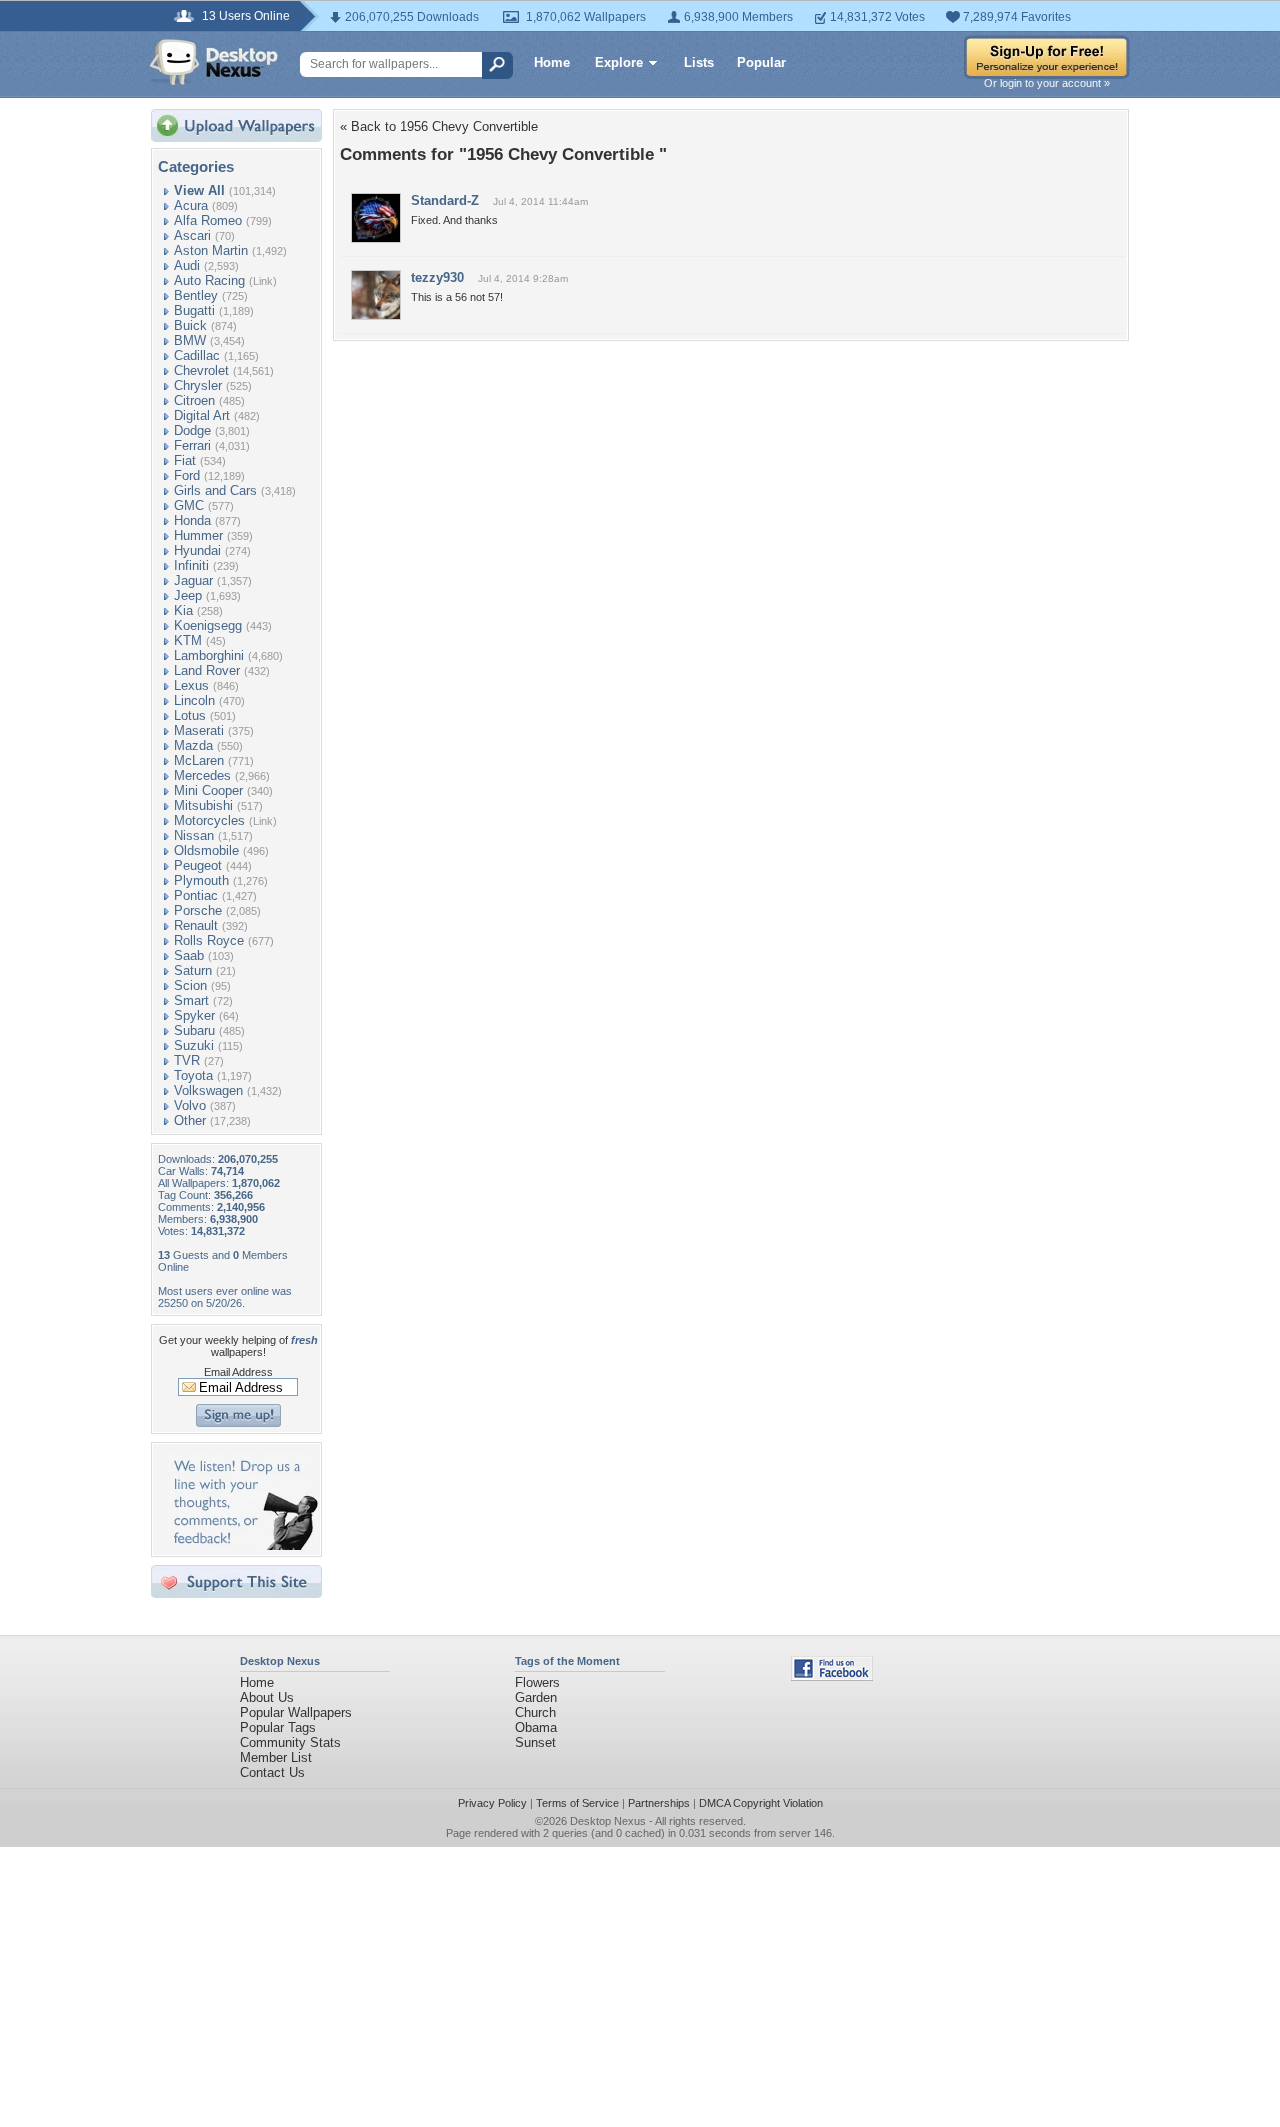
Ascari (192, 235)
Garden (536, 1697)
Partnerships (659, 1803)
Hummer (198, 535)
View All (199, 190)
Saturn (193, 970)
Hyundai (197, 550)
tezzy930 (437, 277)
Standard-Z (445, 200)
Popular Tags (278, 1727)
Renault (196, 925)
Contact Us (272, 1772)
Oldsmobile (206, 850)
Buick (190, 325)
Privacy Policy (492, 1803)
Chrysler (198, 385)
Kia (183, 610)
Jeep (188, 595)
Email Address (238, 1372)
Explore (619, 62)
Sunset (535, 1742)
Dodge (192, 430)
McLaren (199, 760)
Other (190, 1120)
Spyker (194, 1015)
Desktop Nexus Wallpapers (214, 62)
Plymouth (201, 880)
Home (552, 62)
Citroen (194, 400)
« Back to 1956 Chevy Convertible (439, 126)
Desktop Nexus (608, 1821)
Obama (536, 1727)
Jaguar (193, 580)
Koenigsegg (208, 625)
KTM (188, 640)
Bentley (196, 295)
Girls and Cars (215, 490)
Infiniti (191, 565)
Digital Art (202, 415)
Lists (699, 62)
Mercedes (202, 775)
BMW (190, 340)
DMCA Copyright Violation (761, 1803)
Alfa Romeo (208, 220)
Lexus (191, 685)
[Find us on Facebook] (832, 1676)
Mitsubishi (203, 805)
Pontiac (196, 895)
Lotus (190, 715)
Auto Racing (209, 280)
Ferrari (192, 445)
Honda (192, 520)
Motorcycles (209, 820)
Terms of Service (577, 1803)
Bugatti (194, 310)
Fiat (185, 460)
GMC (189, 505)
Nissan (194, 835)
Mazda (193, 745)
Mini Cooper (208, 790)
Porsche (198, 910)
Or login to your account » (1047, 83)
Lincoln (194, 700)
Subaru (194, 1030)
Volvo (190, 1105)
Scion (190, 985)
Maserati (199, 730)
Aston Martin (211, 250)
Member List (276, 1757)
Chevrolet (201, 370)
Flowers (537, 1682)
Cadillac (197, 355)
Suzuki (194, 1045)
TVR (187, 1060)
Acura (191, 205)
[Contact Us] (242, 1545)
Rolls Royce (209, 940)
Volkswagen (208, 1090)
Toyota (193, 1075)
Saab (189, 955)
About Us (267, 1697)
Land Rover (207, 670)
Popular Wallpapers (296, 1712)
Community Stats (290, 1742)
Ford (187, 475)
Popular (761, 62)
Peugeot (198, 865)
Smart (191, 1000)
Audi (187, 265)
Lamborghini (209, 655)
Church (535, 1712)
